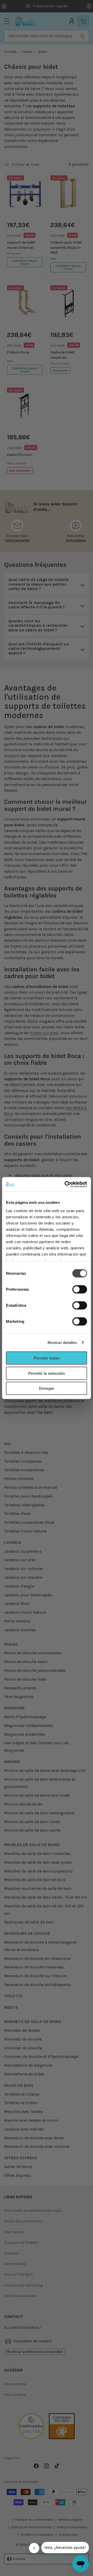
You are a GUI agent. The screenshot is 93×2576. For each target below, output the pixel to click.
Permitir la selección (47, 1373)
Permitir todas (47, 1358)
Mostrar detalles (62, 1342)
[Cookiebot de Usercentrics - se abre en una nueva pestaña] (66, 1184)
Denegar (47, 1388)
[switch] (80, 1289)
